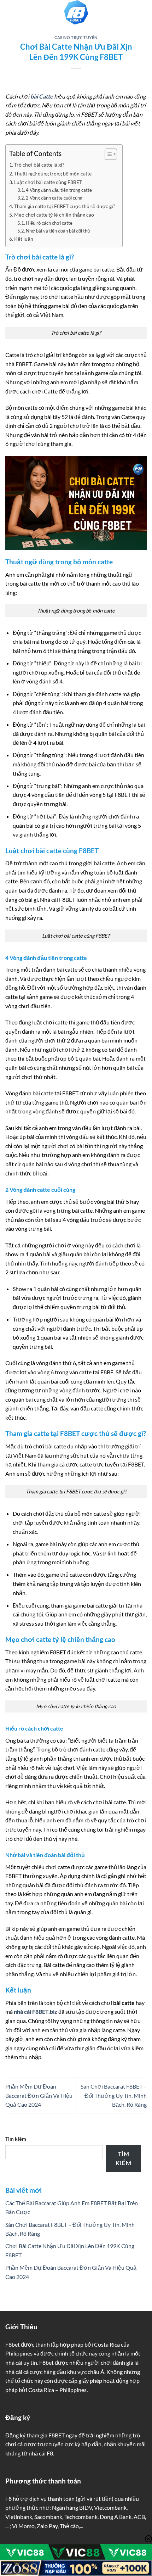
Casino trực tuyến (76, 37)
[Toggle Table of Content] (107, 154)
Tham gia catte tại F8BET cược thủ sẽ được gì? (65, 206)
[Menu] (10, 12)
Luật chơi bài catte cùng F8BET (48, 182)
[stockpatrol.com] (76, 12)
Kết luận (24, 239)
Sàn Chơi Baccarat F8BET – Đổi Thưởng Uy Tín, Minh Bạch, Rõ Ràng (114, 2095)
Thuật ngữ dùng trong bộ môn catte (53, 174)
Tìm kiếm (16, 2139)
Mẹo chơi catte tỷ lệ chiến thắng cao (54, 215)
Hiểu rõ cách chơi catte (49, 223)
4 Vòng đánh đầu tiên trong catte (59, 190)
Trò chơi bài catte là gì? (39, 165)
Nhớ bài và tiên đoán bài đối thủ (58, 231)
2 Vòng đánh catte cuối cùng (54, 198)
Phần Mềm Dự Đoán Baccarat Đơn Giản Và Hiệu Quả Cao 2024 (39, 2095)
